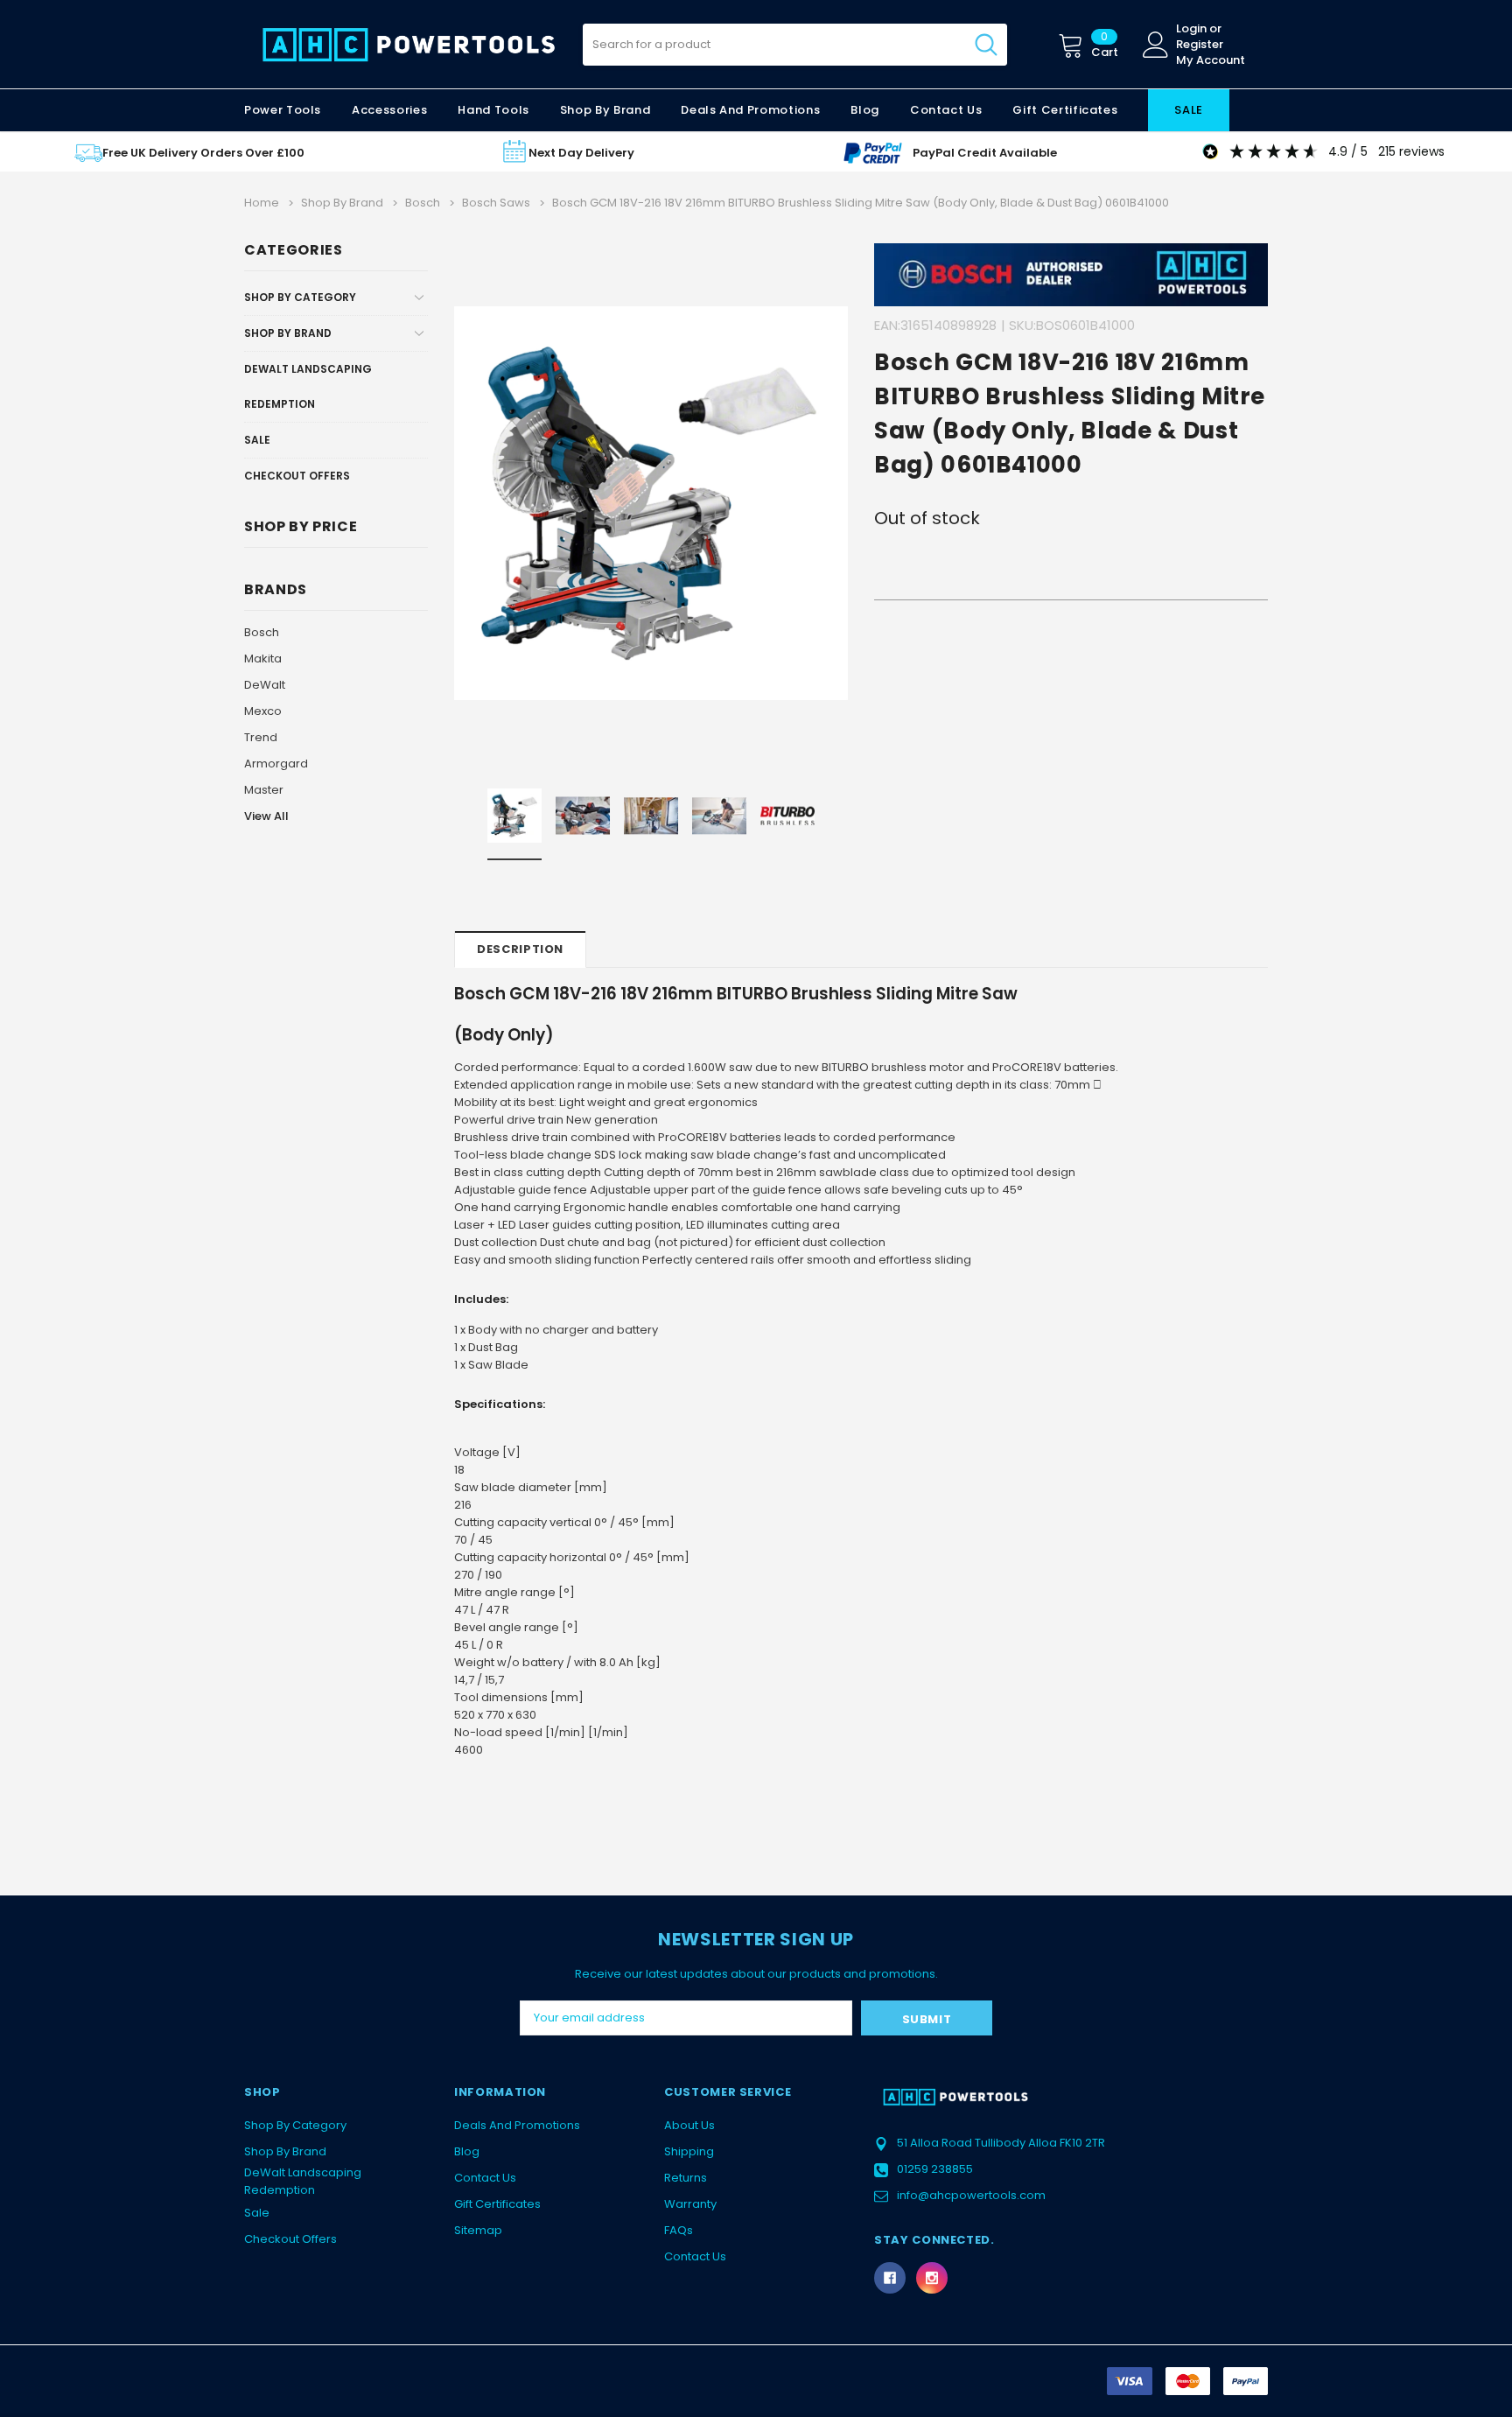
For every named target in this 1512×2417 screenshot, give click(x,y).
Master (264, 790)
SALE (1189, 110)
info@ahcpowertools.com (971, 2195)
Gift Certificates (497, 2204)
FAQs (679, 2230)
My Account (1211, 60)
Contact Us (485, 2178)
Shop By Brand (288, 333)
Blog (467, 2151)
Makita (263, 659)
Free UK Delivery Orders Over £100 (203, 153)
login (1191, 29)
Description (520, 949)
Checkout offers (297, 476)
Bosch (262, 632)
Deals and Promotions (750, 110)
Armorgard (276, 764)
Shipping (689, 2151)
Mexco (263, 711)
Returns (686, 2178)
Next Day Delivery (581, 153)
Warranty (690, 2204)
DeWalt (265, 685)
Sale (257, 440)
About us (689, 2125)
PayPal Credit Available (985, 153)
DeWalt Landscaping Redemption (308, 386)
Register (1200, 45)
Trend (261, 737)
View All (266, 816)
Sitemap (478, 2230)
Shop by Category (300, 297)
